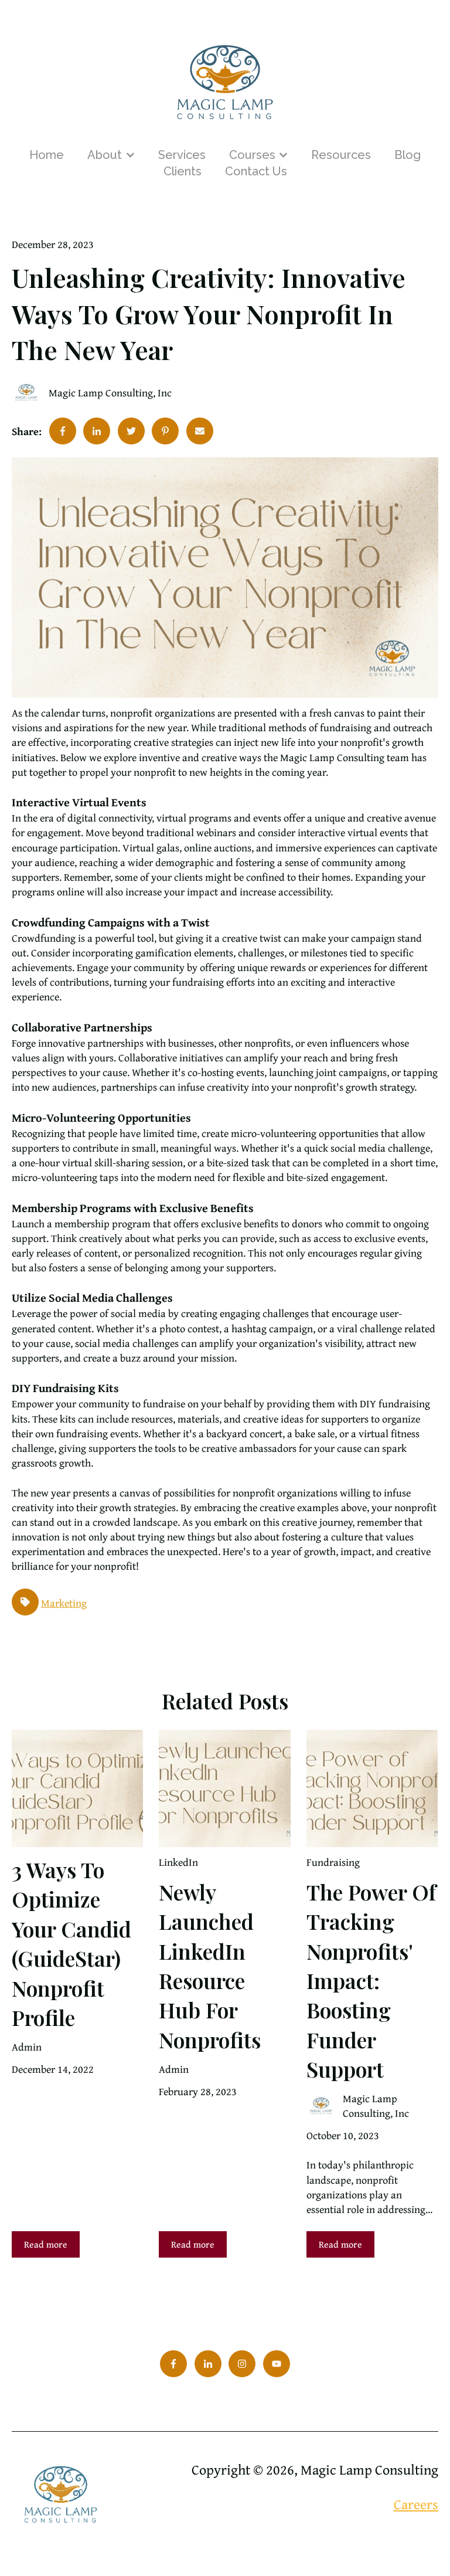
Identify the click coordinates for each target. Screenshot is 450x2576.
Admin (27, 2047)
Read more (46, 2244)
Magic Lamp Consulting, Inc (110, 393)
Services (182, 155)
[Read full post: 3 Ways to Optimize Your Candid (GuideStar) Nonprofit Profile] (77, 1788)
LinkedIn (178, 1862)
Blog (408, 155)
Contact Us (256, 171)
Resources (341, 155)
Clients (183, 171)
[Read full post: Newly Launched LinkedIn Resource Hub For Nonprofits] (224, 1788)
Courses (252, 155)
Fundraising (333, 1862)
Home (47, 155)
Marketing (64, 1603)
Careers (416, 2504)
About (105, 155)
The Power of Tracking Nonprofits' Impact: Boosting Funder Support (371, 1980)
